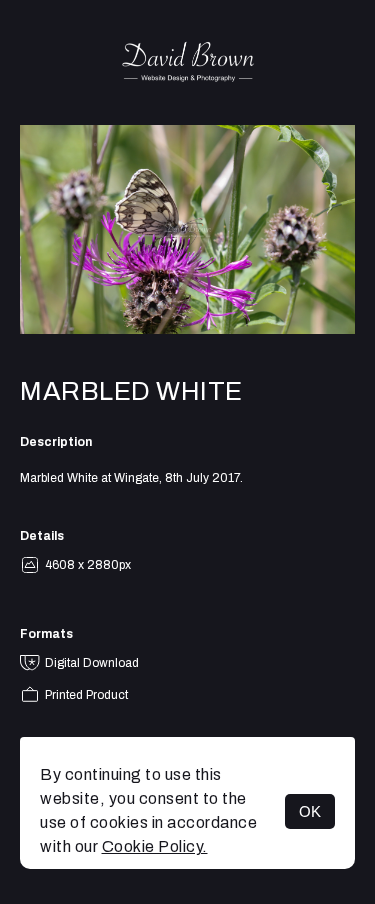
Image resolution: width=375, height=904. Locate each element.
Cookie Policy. (155, 846)
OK (310, 811)
